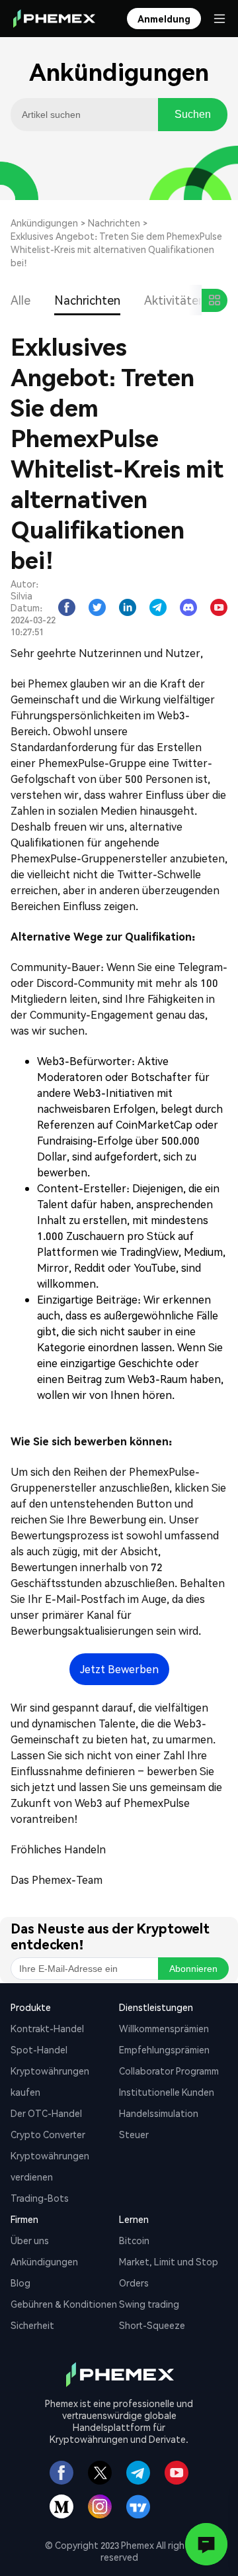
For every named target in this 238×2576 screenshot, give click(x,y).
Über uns (30, 2240)
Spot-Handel (39, 2049)
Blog (20, 2283)
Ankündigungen (44, 223)
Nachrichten (114, 223)
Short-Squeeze (152, 2325)
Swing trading (149, 2304)
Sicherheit (32, 2325)
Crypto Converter (48, 2134)
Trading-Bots (40, 2198)
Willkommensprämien (164, 2028)
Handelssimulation (159, 2113)
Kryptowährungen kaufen (50, 2081)
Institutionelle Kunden (167, 2092)
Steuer (134, 2134)
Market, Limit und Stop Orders (169, 2272)
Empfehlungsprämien (164, 2049)
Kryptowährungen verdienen (50, 2166)
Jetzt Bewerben (119, 1669)
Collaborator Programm (169, 2071)
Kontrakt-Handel (47, 2028)
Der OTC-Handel (46, 2113)
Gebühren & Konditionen (64, 2304)
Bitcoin (134, 2240)
